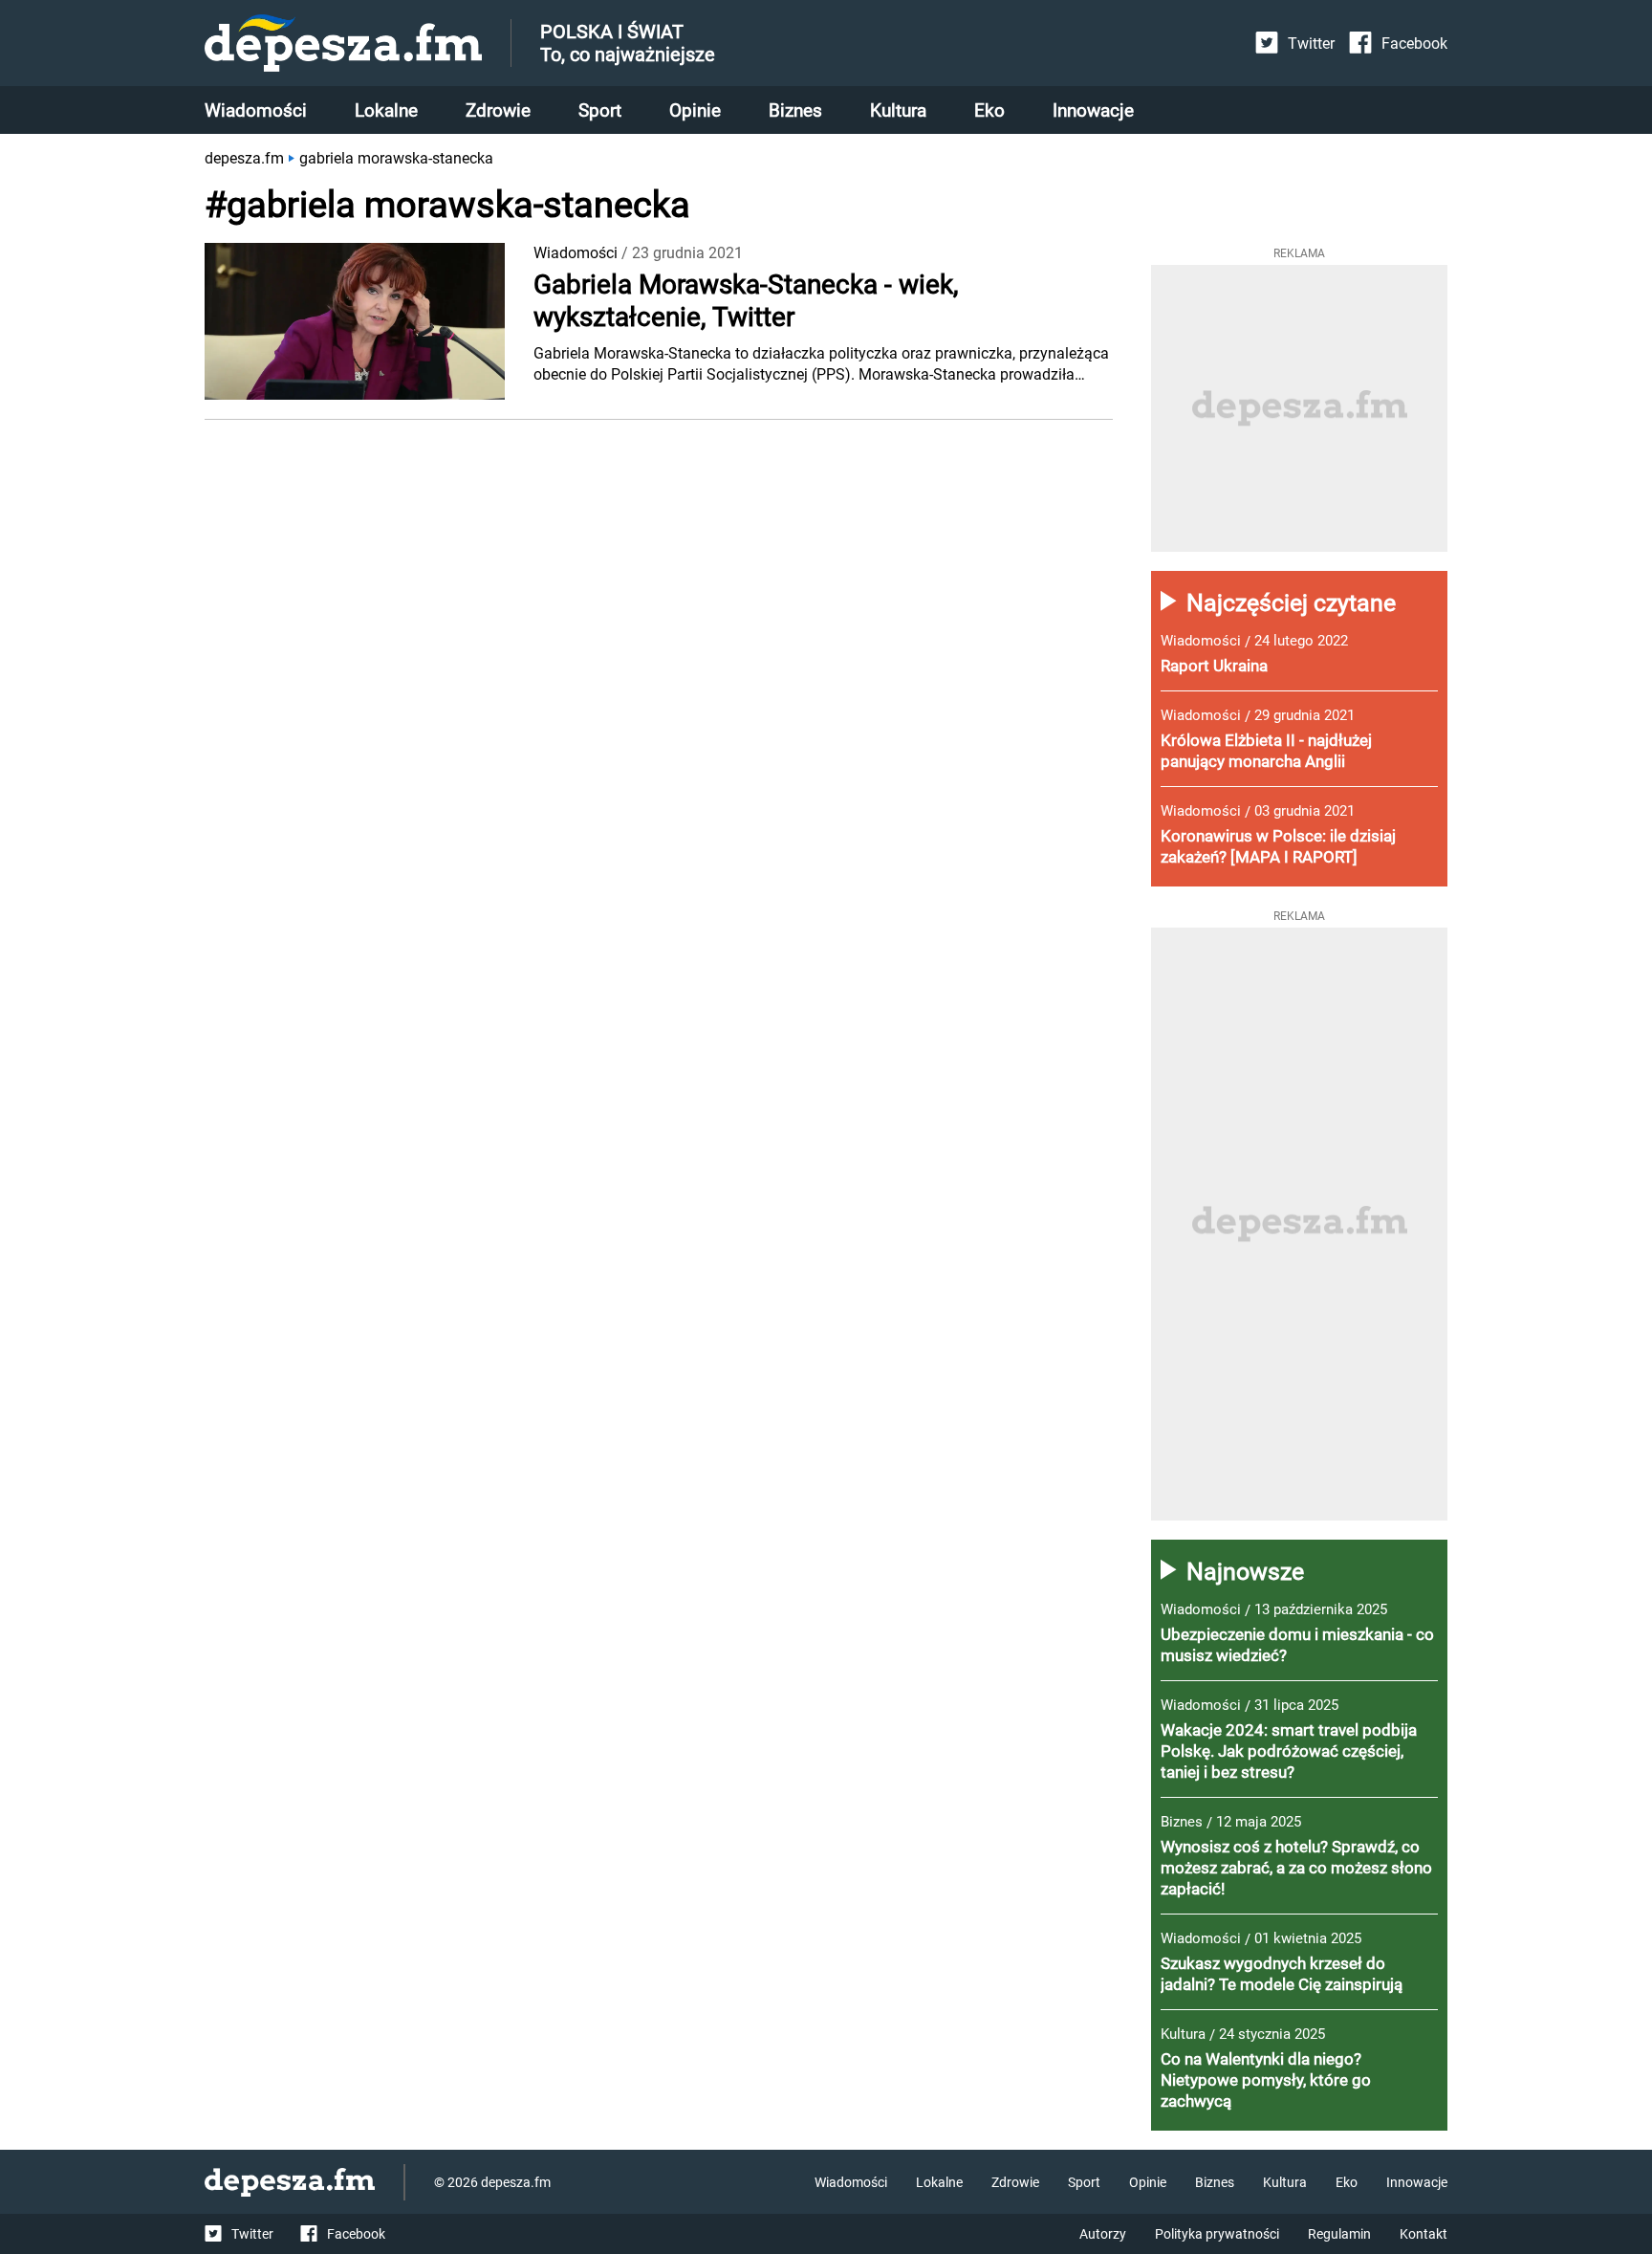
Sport (600, 110)
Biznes (795, 110)
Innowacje (1093, 110)
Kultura (898, 110)
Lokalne (386, 110)
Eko (989, 110)
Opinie (695, 110)
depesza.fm (244, 158)
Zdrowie (498, 110)
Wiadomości (256, 110)
